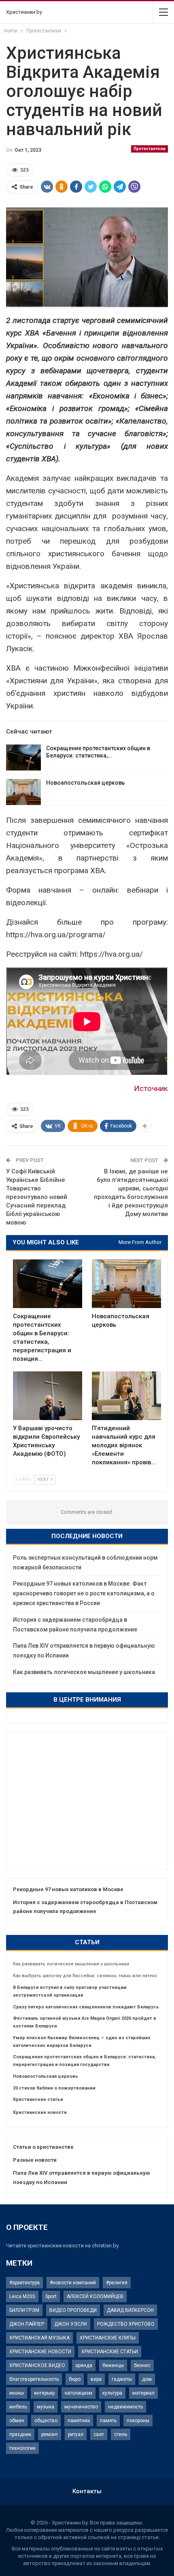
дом (147, 2379)
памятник (79, 2421)
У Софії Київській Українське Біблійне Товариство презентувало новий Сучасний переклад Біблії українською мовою (37, 1197)
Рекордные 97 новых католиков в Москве (68, 1889)
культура (112, 2393)
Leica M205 (22, 2296)
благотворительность (34, 2379)
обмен (17, 2421)
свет (99, 2434)
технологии (22, 2448)
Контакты (87, 2491)
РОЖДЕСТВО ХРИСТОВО (126, 2324)
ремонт (50, 2434)
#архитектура (24, 2283)
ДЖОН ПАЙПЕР (27, 2324)
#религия (117, 2283)
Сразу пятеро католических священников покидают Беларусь (86, 2007)
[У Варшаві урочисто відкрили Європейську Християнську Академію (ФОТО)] (48, 1396)
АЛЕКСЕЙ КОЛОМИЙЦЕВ (95, 2296)
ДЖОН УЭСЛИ (71, 2324)
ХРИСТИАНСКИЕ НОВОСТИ (40, 2352)
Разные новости (35, 2160)
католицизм (79, 2393)
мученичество (81, 2407)
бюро (75, 2379)
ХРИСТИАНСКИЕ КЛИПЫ (108, 2338)
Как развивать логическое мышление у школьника (84, 1672)
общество (46, 2421)
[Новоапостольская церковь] (23, 792)
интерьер (44, 2393)
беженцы (113, 2365)
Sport (51, 2296)
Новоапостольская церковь (86, 783)
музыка (46, 2407)
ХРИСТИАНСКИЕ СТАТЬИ (110, 2352)
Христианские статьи (38, 2099)
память (108, 2421)
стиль (121, 2434)
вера (96, 2379)
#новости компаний (73, 2283)
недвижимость (125, 2407)
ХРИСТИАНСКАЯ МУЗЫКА (39, 2338)
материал (143, 2393)
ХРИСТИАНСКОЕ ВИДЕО (37, 2365)
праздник (20, 2434)
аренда (84, 2365)
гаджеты (122, 2379)
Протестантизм (150, 149)
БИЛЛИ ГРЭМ (24, 2310)
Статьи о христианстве (43, 2147)
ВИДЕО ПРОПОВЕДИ (73, 2310)
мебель (18, 2407)
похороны (138, 2421)
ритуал (76, 2434)
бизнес (142, 2365)
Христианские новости (40, 2112)
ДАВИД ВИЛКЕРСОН (130, 2310)
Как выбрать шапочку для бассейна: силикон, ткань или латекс (85, 1976)
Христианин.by (24, 12)
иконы (17, 2393)
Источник (151, 1088)
